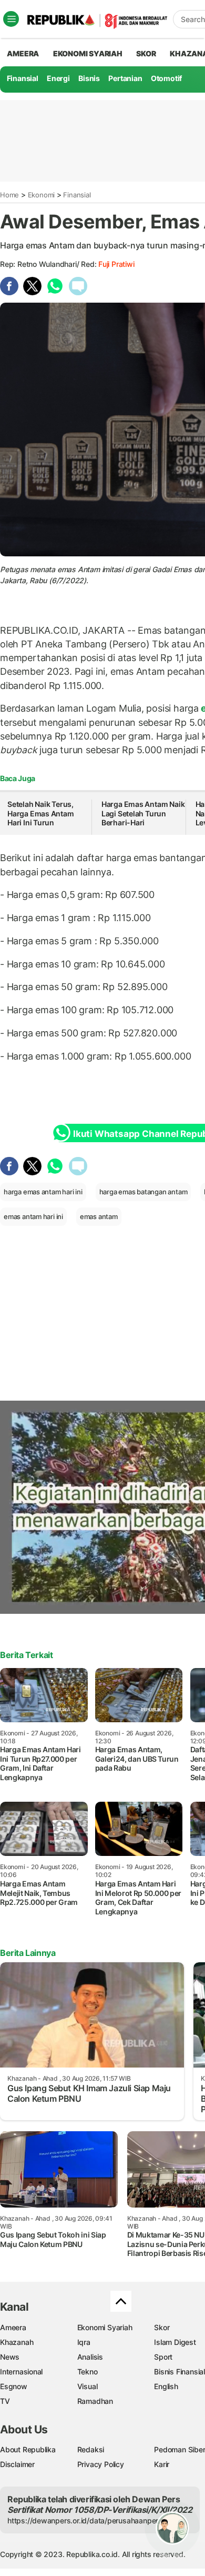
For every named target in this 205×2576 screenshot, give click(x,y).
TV (5, 2401)
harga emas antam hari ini (43, 1192)
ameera (23, 53)
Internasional (21, 2372)
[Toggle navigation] (11, 19)
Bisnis (89, 78)
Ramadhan (95, 2401)
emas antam (99, 1216)
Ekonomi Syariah (88, 53)
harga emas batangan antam (143, 1192)
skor (146, 53)
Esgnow (14, 2386)
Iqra (84, 2342)
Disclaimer (17, 2464)
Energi (58, 78)
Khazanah (17, 2342)
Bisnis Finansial (180, 2372)
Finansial (23, 78)
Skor (162, 2327)
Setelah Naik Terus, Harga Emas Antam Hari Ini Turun (41, 813)
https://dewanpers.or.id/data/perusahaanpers (85, 2520)
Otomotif (166, 78)
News (10, 2357)
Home (9, 195)
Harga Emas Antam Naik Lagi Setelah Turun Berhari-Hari (143, 813)
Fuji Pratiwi (116, 264)
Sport (163, 2357)
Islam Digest (175, 2342)
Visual (88, 2386)
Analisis (90, 2357)
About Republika (28, 2449)
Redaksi (91, 2449)
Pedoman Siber (180, 2449)
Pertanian (125, 78)
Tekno (88, 2372)
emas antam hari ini (33, 1216)
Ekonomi (42, 195)
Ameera (13, 2327)
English (166, 2386)
